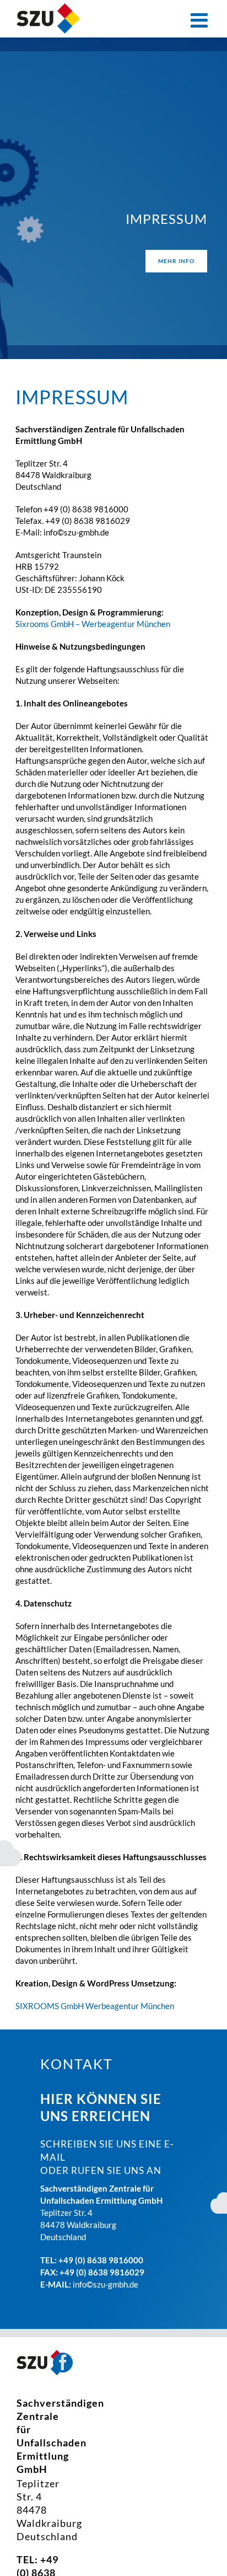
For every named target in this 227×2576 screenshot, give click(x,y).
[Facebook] (63, 2363)
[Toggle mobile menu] (201, 20)
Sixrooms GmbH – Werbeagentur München (93, 624)
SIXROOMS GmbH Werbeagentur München (95, 2006)
